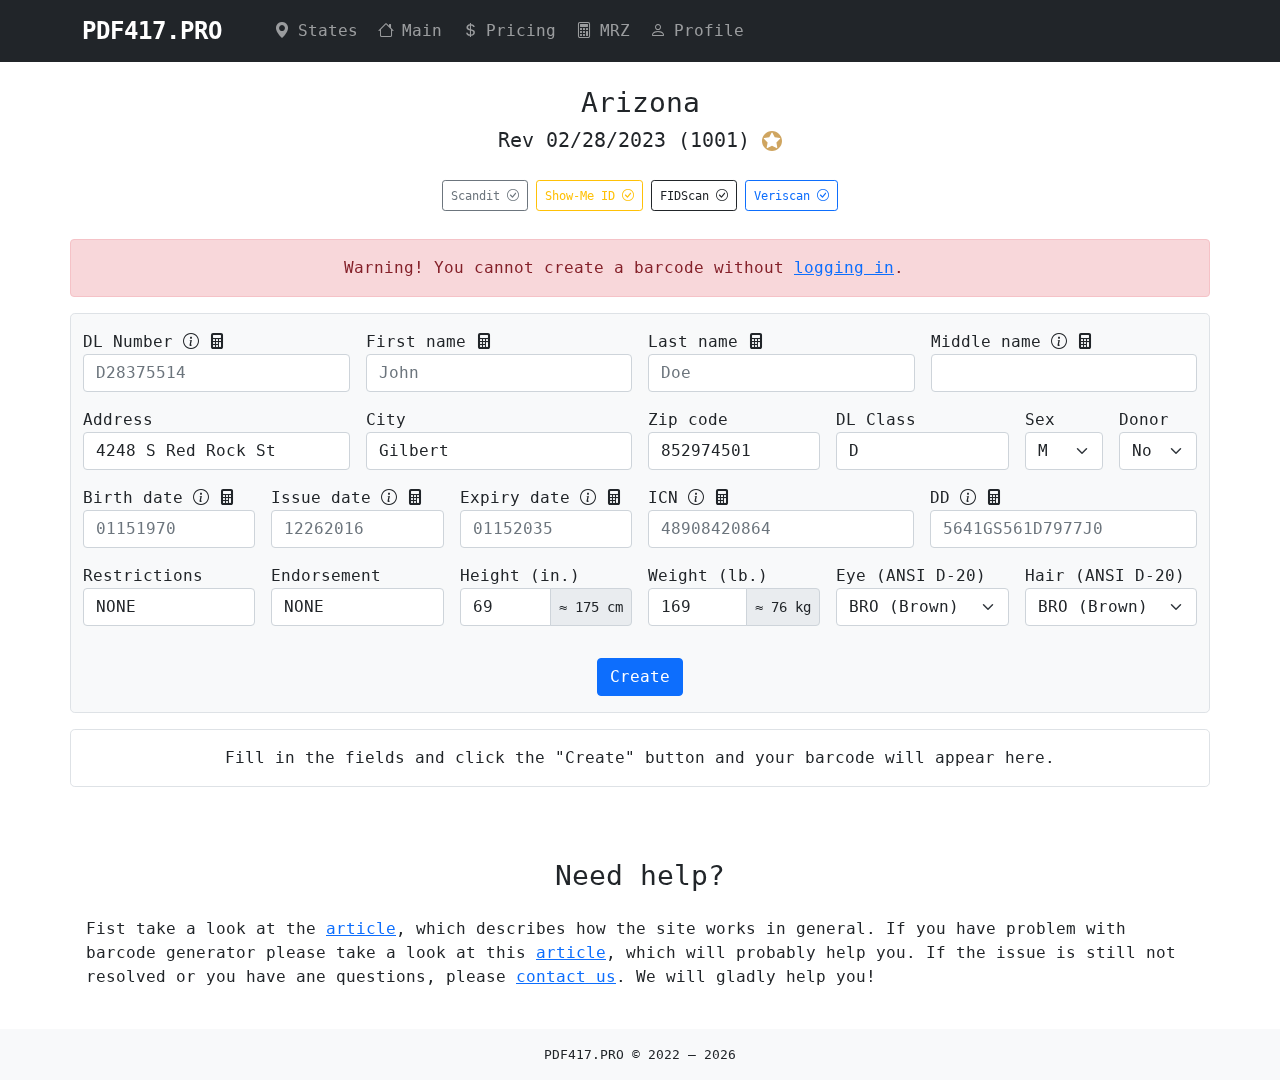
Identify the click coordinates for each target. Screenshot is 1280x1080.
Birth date (133, 497)
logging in (844, 267)
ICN (663, 497)
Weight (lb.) (708, 575)
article (361, 928)
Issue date (321, 497)
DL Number (128, 341)
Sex (1040, 419)
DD (940, 497)
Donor (1144, 419)
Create (640, 676)
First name (416, 341)
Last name (693, 341)
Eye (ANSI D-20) (911, 575)
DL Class (876, 419)
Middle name (986, 341)
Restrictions (143, 575)
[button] (217, 341)
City (386, 419)
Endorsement (326, 575)
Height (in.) (520, 575)
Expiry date (515, 497)
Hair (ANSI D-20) (1105, 575)
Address (118, 419)
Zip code (688, 419)
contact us (566, 976)
